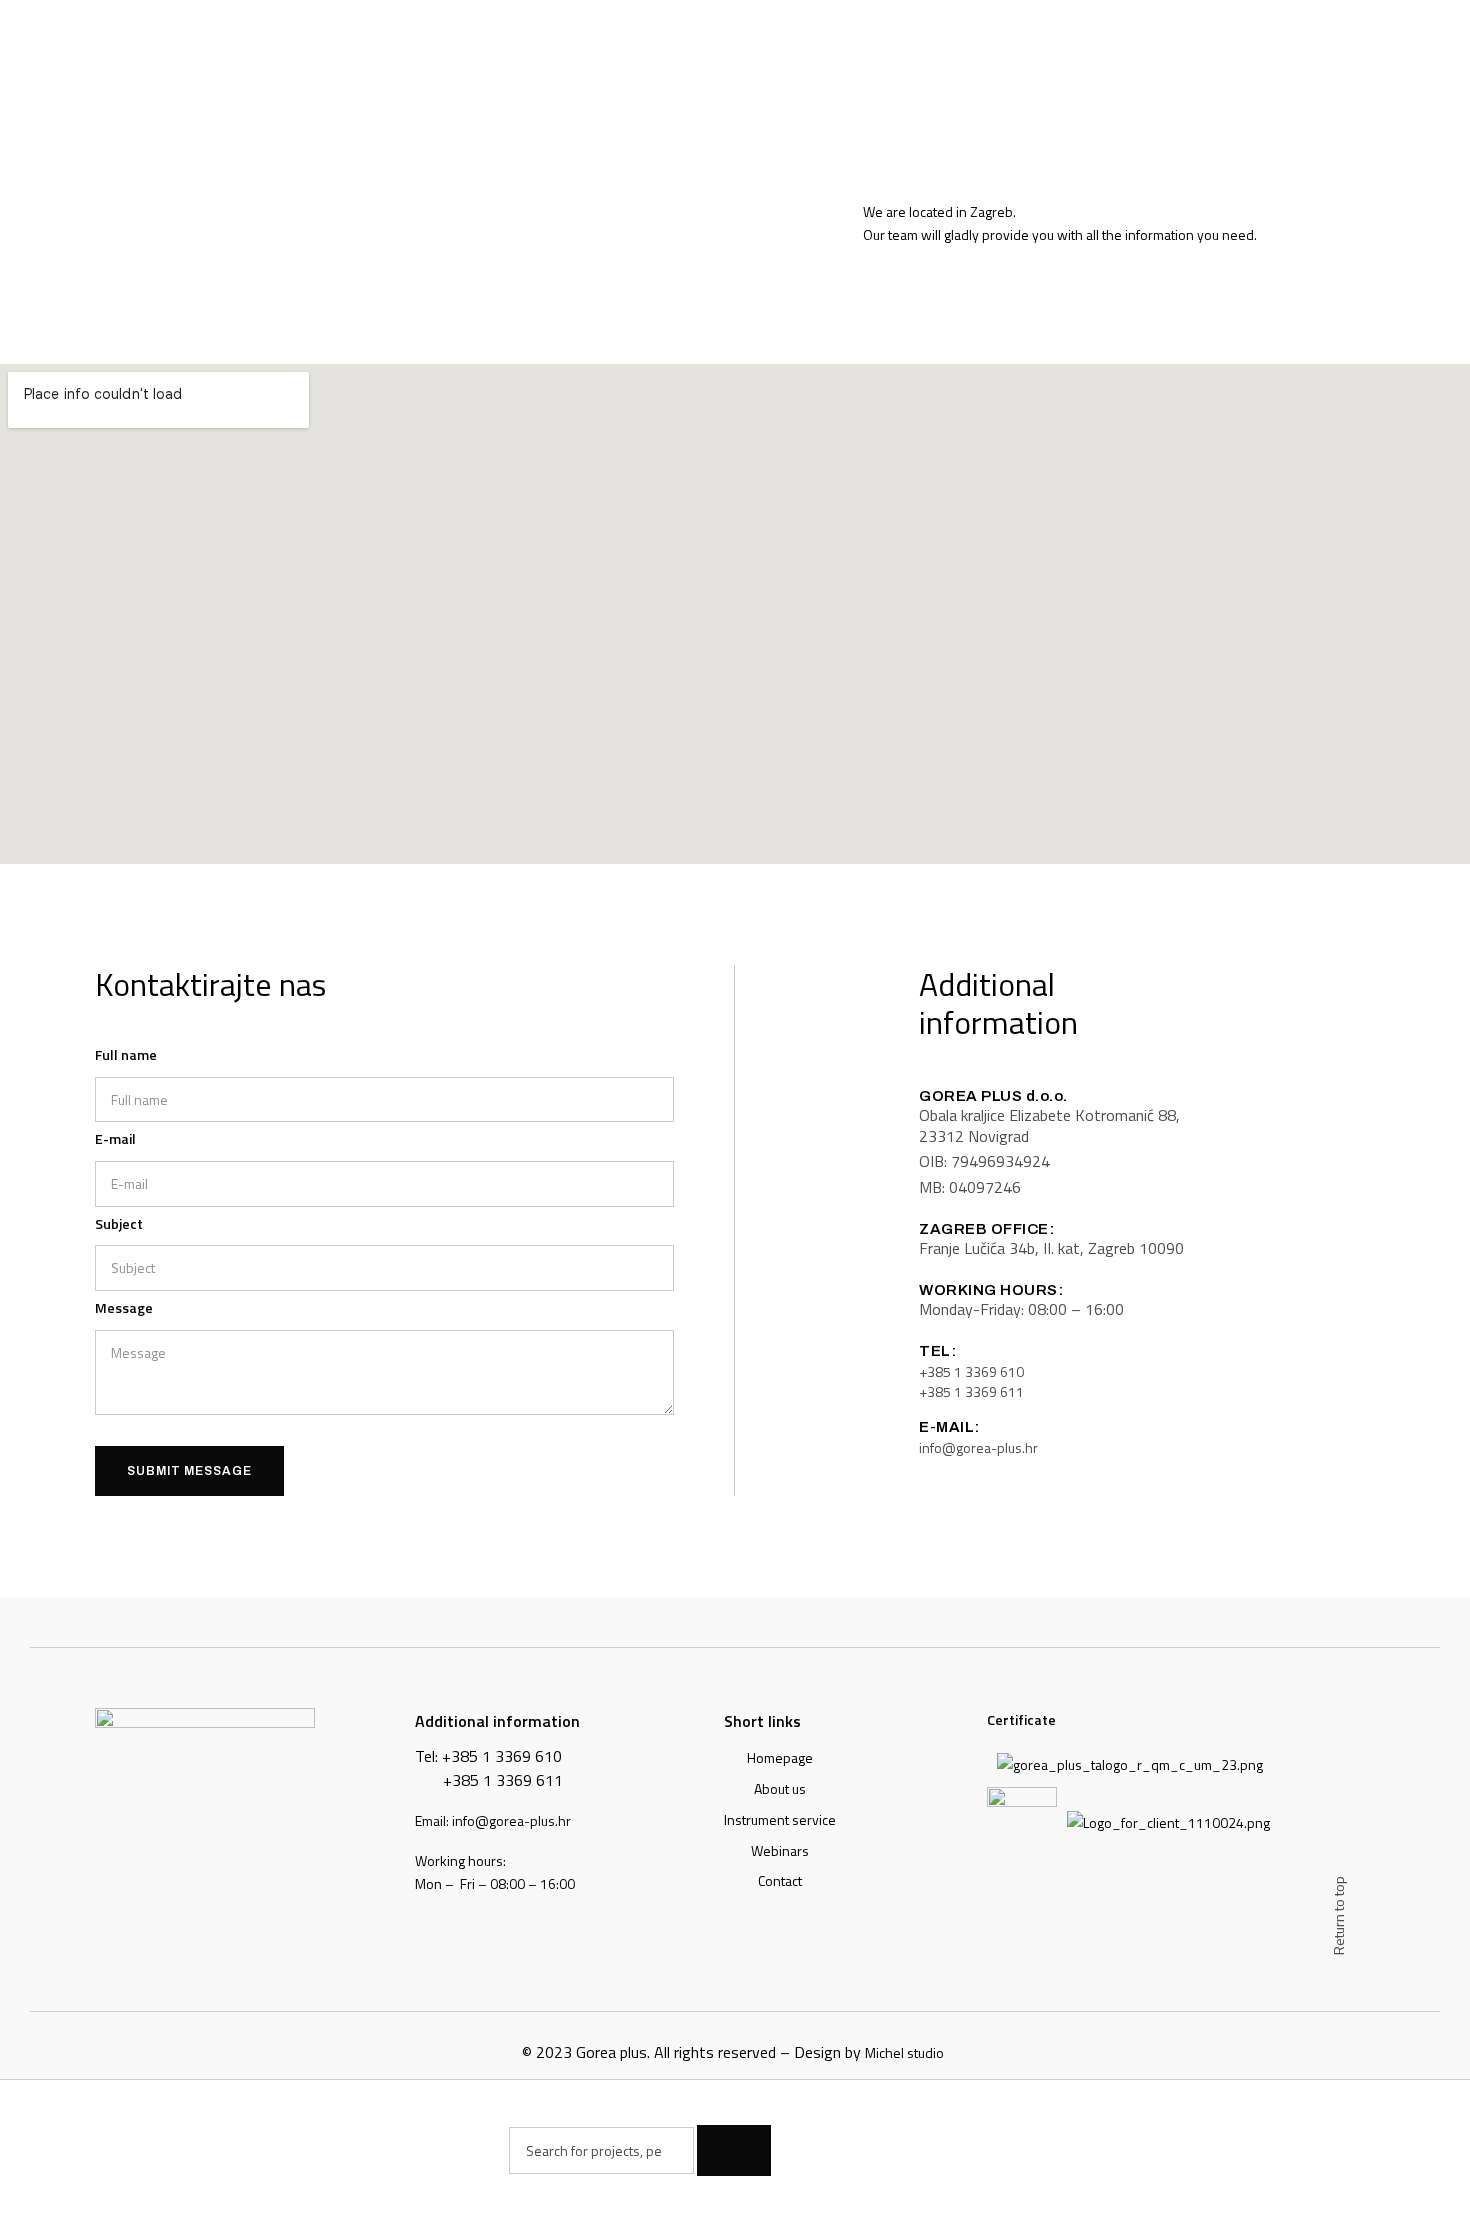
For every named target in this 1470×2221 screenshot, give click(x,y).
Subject (119, 1223)
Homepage (780, 1757)
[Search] (734, 2150)
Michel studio (904, 2052)
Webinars (780, 1850)
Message (124, 1307)
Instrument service (780, 1819)
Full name (126, 1054)
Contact (780, 1880)
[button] (971, 1371)
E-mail (115, 1138)
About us (780, 1788)
